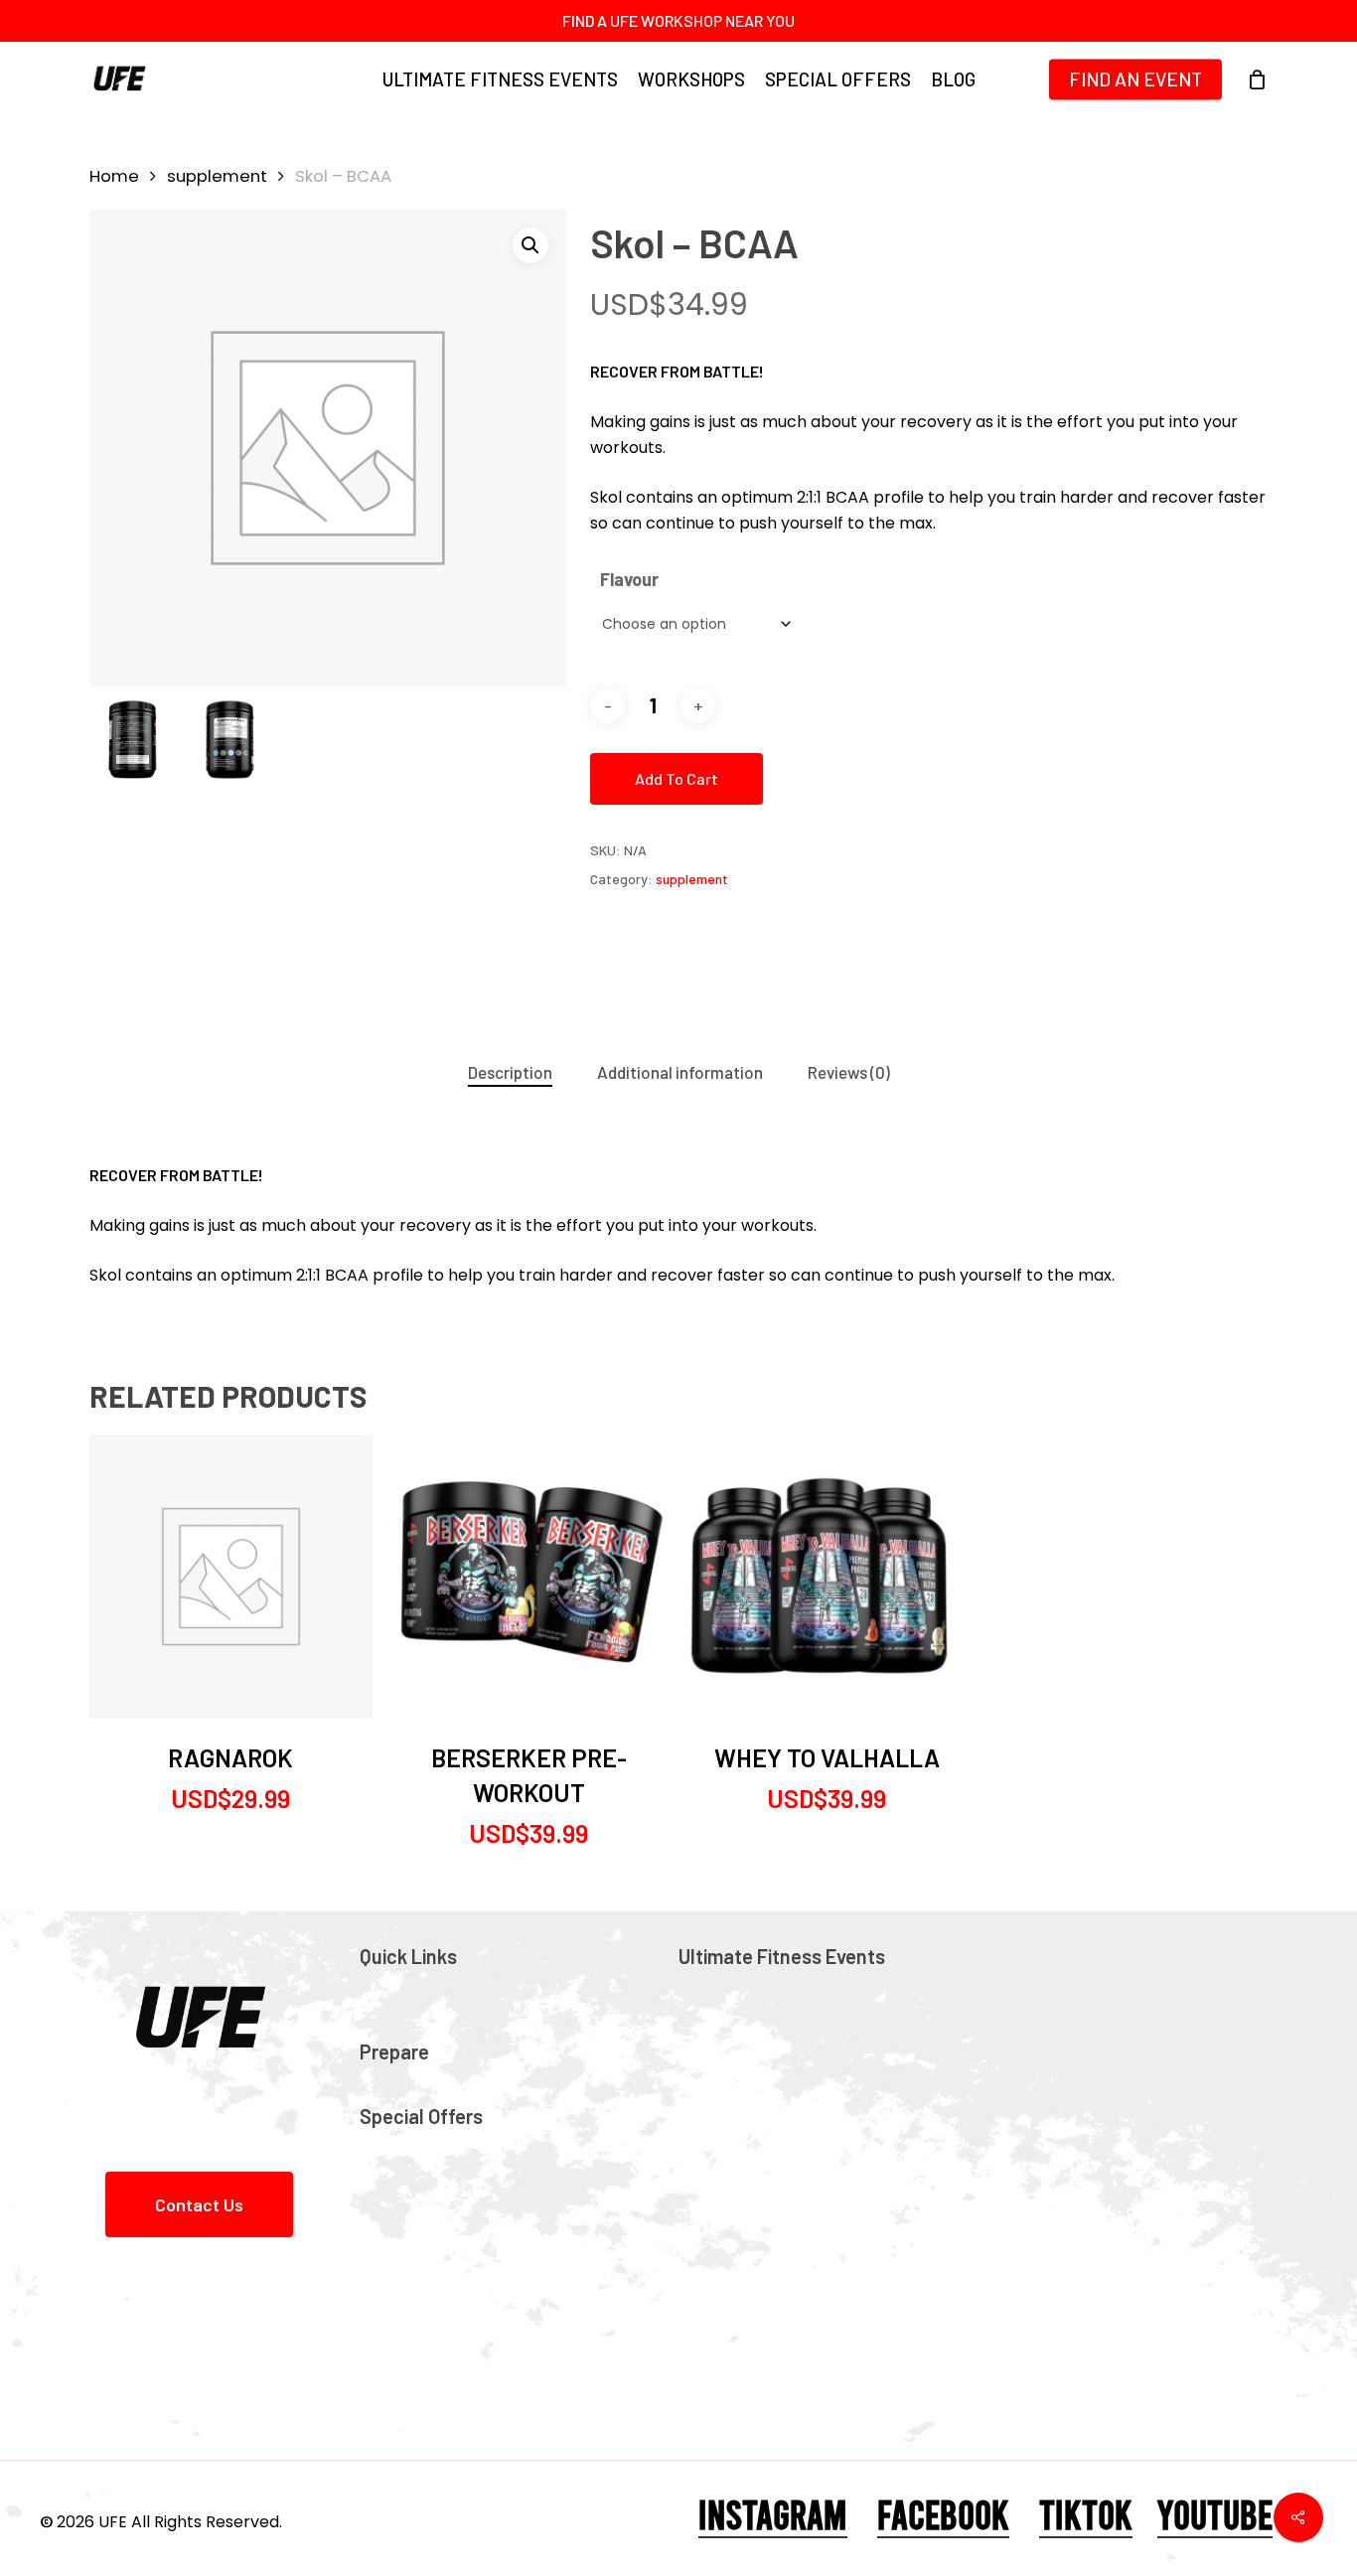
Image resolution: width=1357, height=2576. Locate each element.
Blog (396, 2017)
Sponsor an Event (770, 2171)
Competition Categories (800, 2017)
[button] (530, 245)
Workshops (424, 2081)
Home (114, 176)
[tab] (510, 1072)
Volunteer (738, 2201)
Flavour (629, 579)
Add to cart (677, 778)
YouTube (1215, 2513)
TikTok (1086, 2513)
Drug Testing (751, 2109)
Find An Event (434, 1986)
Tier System (747, 2047)
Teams (407, 2146)
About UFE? (742, 1986)
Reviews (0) (849, 1072)
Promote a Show (767, 2232)
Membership (749, 2078)
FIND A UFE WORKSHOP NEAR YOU (678, 20)
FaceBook (943, 2513)
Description (510, 1072)
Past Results (748, 2140)
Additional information (680, 1072)
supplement (217, 176)
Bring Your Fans (443, 2177)
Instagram (773, 2513)
